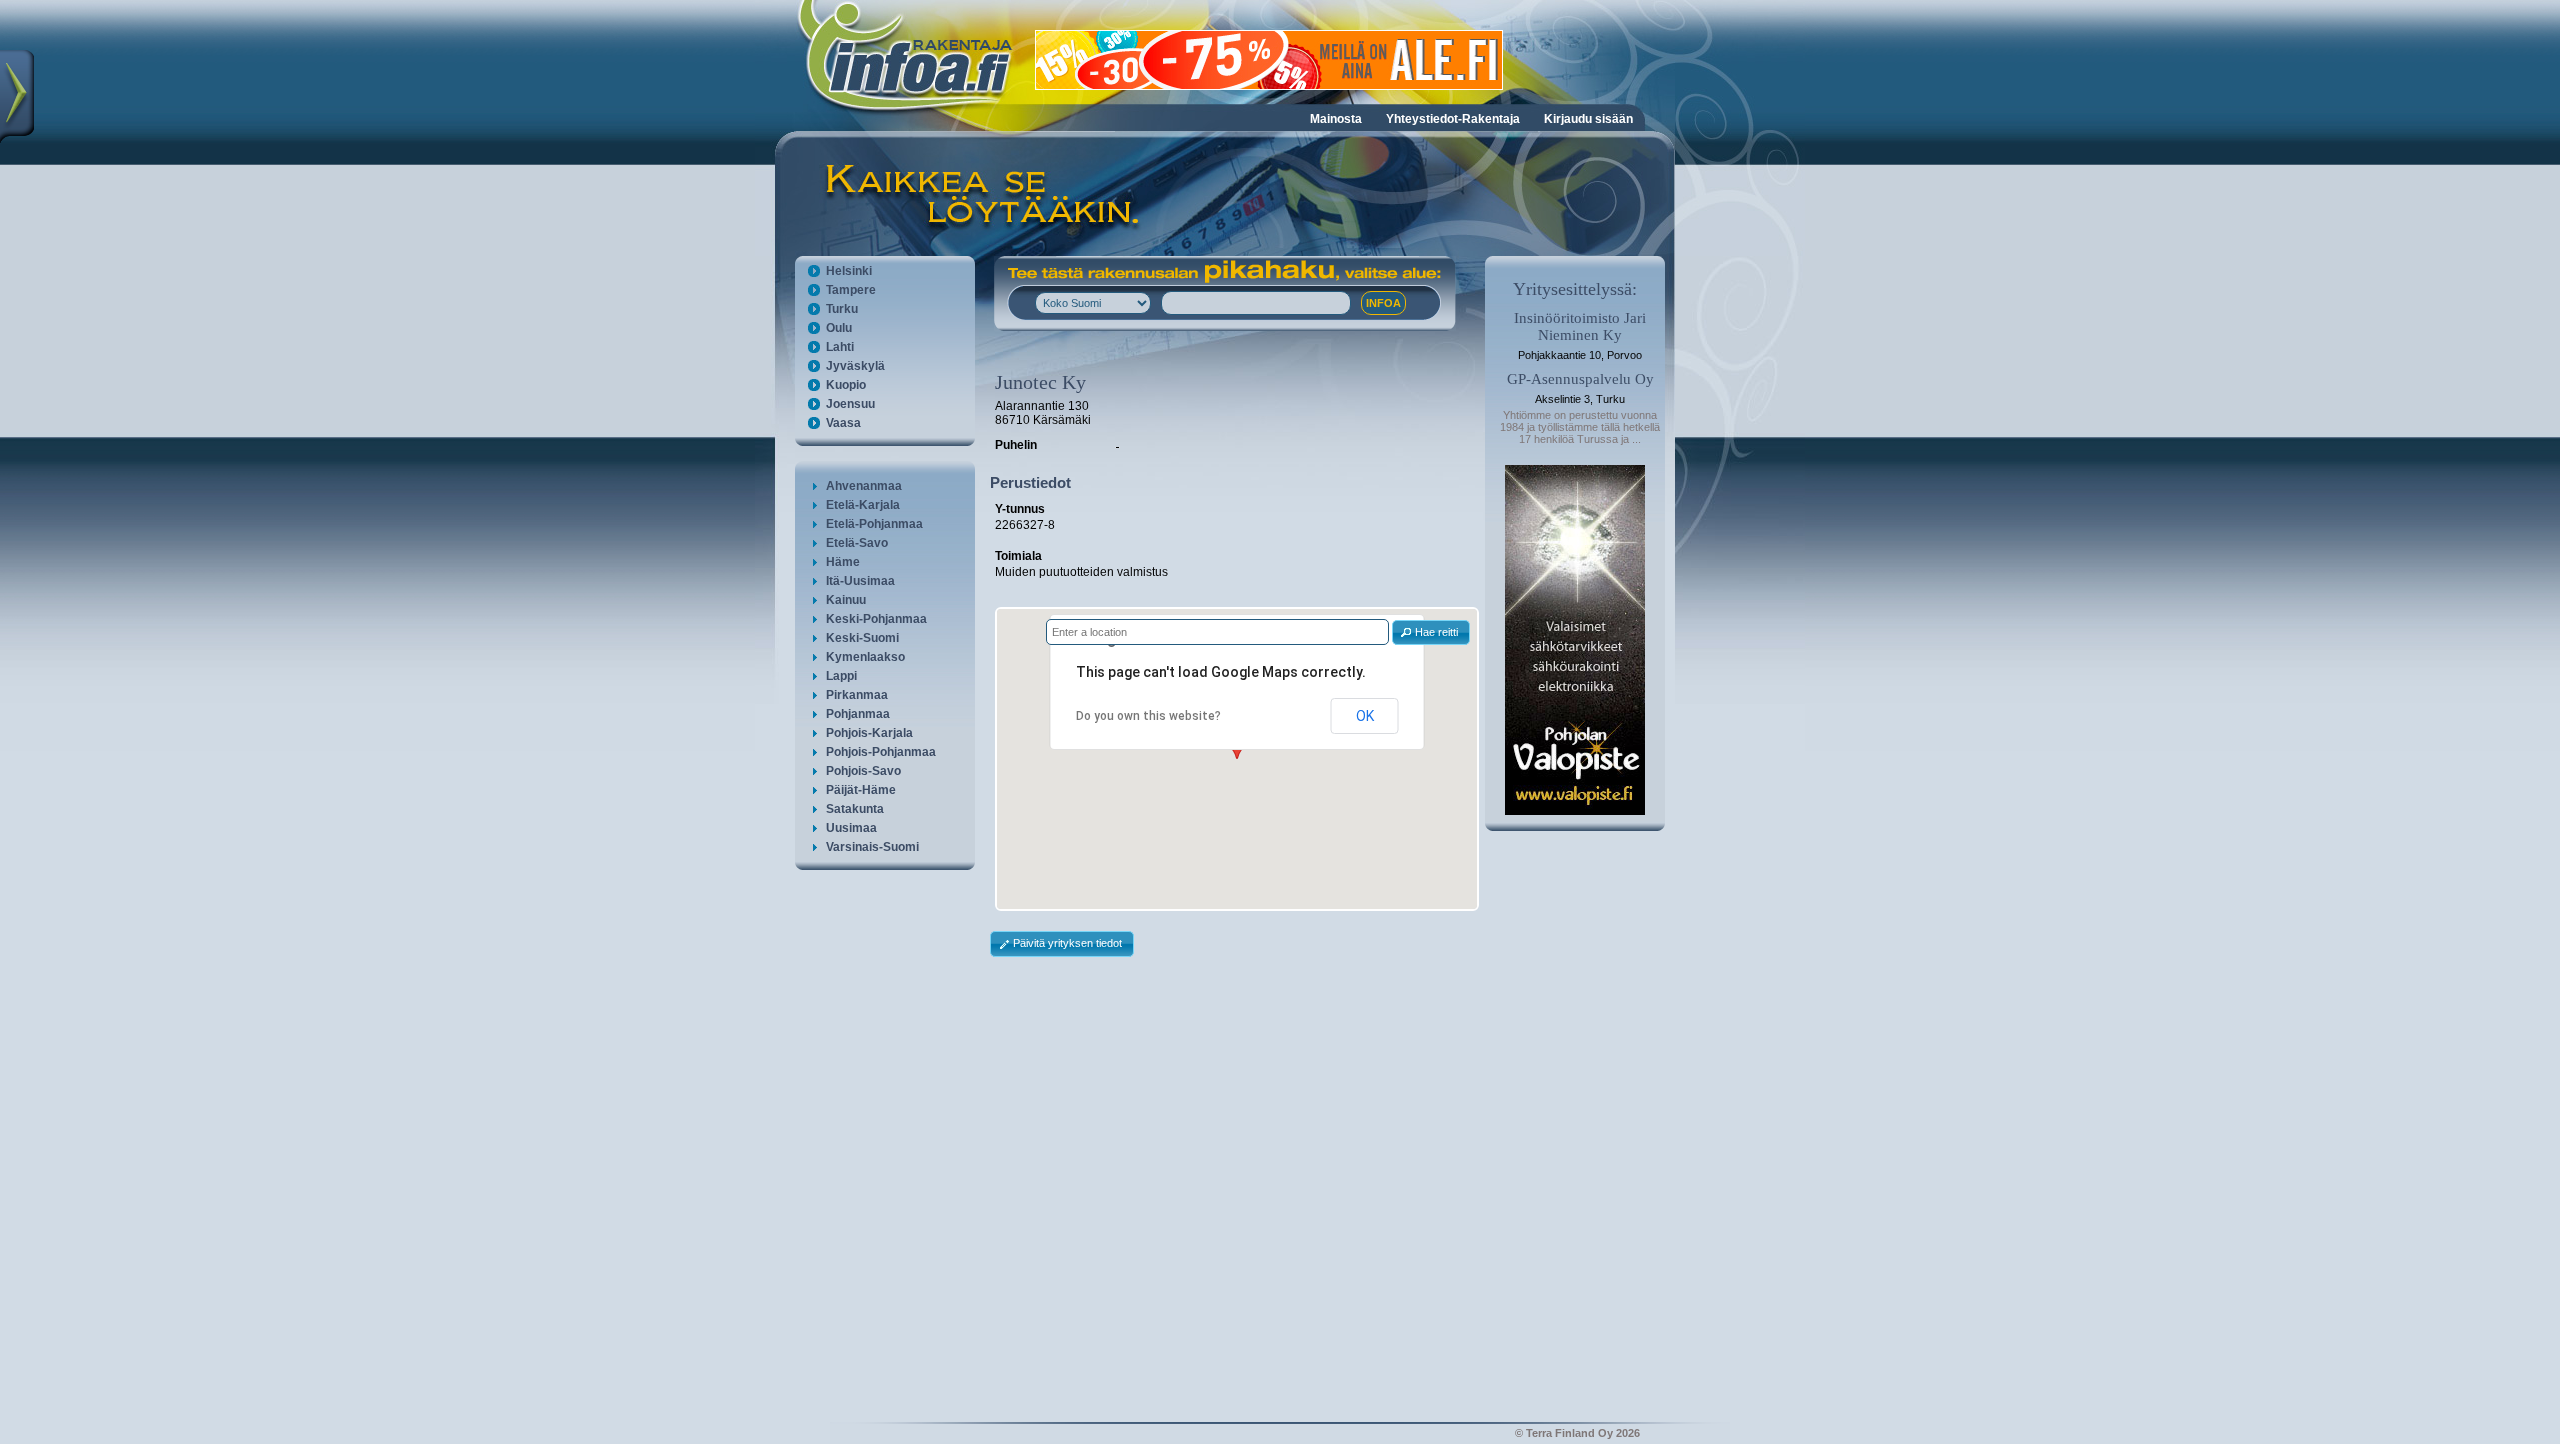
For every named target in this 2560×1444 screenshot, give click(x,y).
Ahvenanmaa (864, 486)
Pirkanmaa (857, 695)
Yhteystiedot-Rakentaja (1453, 119)
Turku (842, 309)
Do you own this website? (1148, 716)
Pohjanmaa (858, 714)
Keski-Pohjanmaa (876, 619)
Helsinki (849, 271)
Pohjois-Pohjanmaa (881, 752)
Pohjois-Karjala (869, 733)
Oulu (839, 328)
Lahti (840, 347)
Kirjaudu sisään (1588, 119)
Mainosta (1336, 119)
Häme (843, 562)
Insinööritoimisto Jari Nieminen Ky (1580, 326)
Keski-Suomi (862, 638)
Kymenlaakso (865, 657)
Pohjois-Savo (863, 771)
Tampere (851, 290)
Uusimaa (851, 828)
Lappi (841, 676)
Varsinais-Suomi (872, 847)
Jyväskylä (855, 366)
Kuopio (846, 385)
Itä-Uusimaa (860, 581)
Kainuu (846, 600)
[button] (1431, 632)
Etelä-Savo (857, 543)
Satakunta (855, 809)
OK (1365, 716)
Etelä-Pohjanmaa (874, 524)
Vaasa (843, 423)
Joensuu (850, 404)
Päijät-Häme (861, 790)
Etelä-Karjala (863, 505)
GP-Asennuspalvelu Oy (1580, 379)
